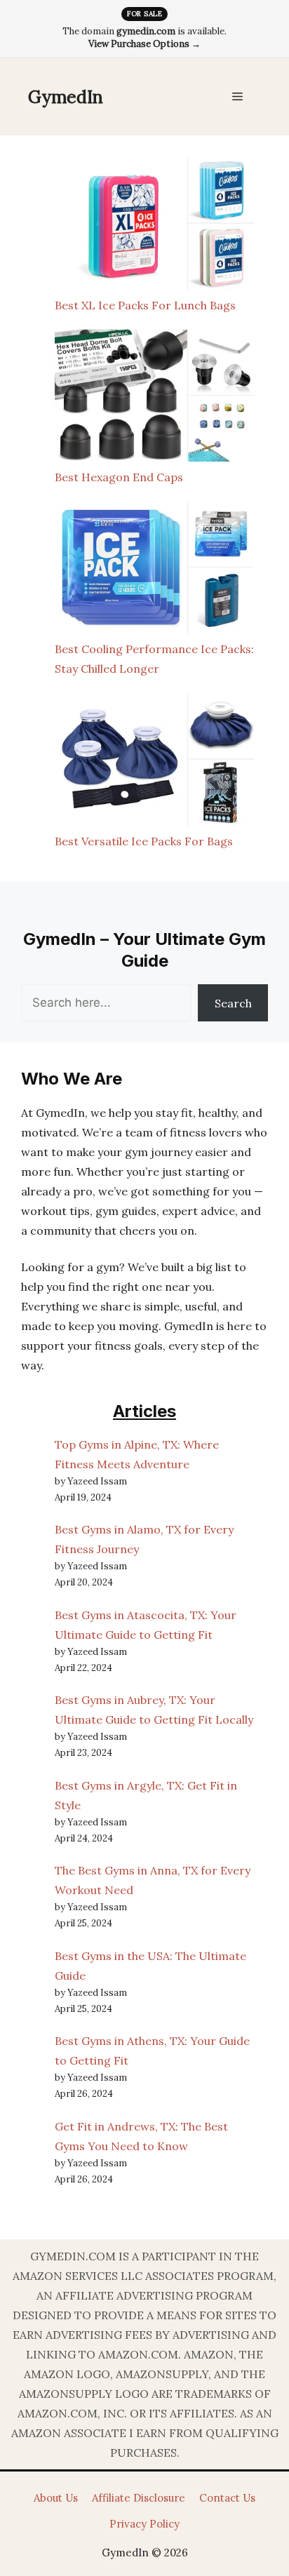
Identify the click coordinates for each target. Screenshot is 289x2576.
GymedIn (66, 97)
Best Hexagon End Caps (119, 477)
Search (233, 1003)
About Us (56, 2498)
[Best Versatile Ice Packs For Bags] (154, 762)
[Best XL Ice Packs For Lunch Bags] (154, 226)
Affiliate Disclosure (139, 2498)
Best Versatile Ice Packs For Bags (144, 841)
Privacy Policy (144, 2524)
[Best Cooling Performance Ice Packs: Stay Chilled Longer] (154, 570)
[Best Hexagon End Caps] (154, 398)
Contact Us (227, 2498)
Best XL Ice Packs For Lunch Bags (145, 305)
